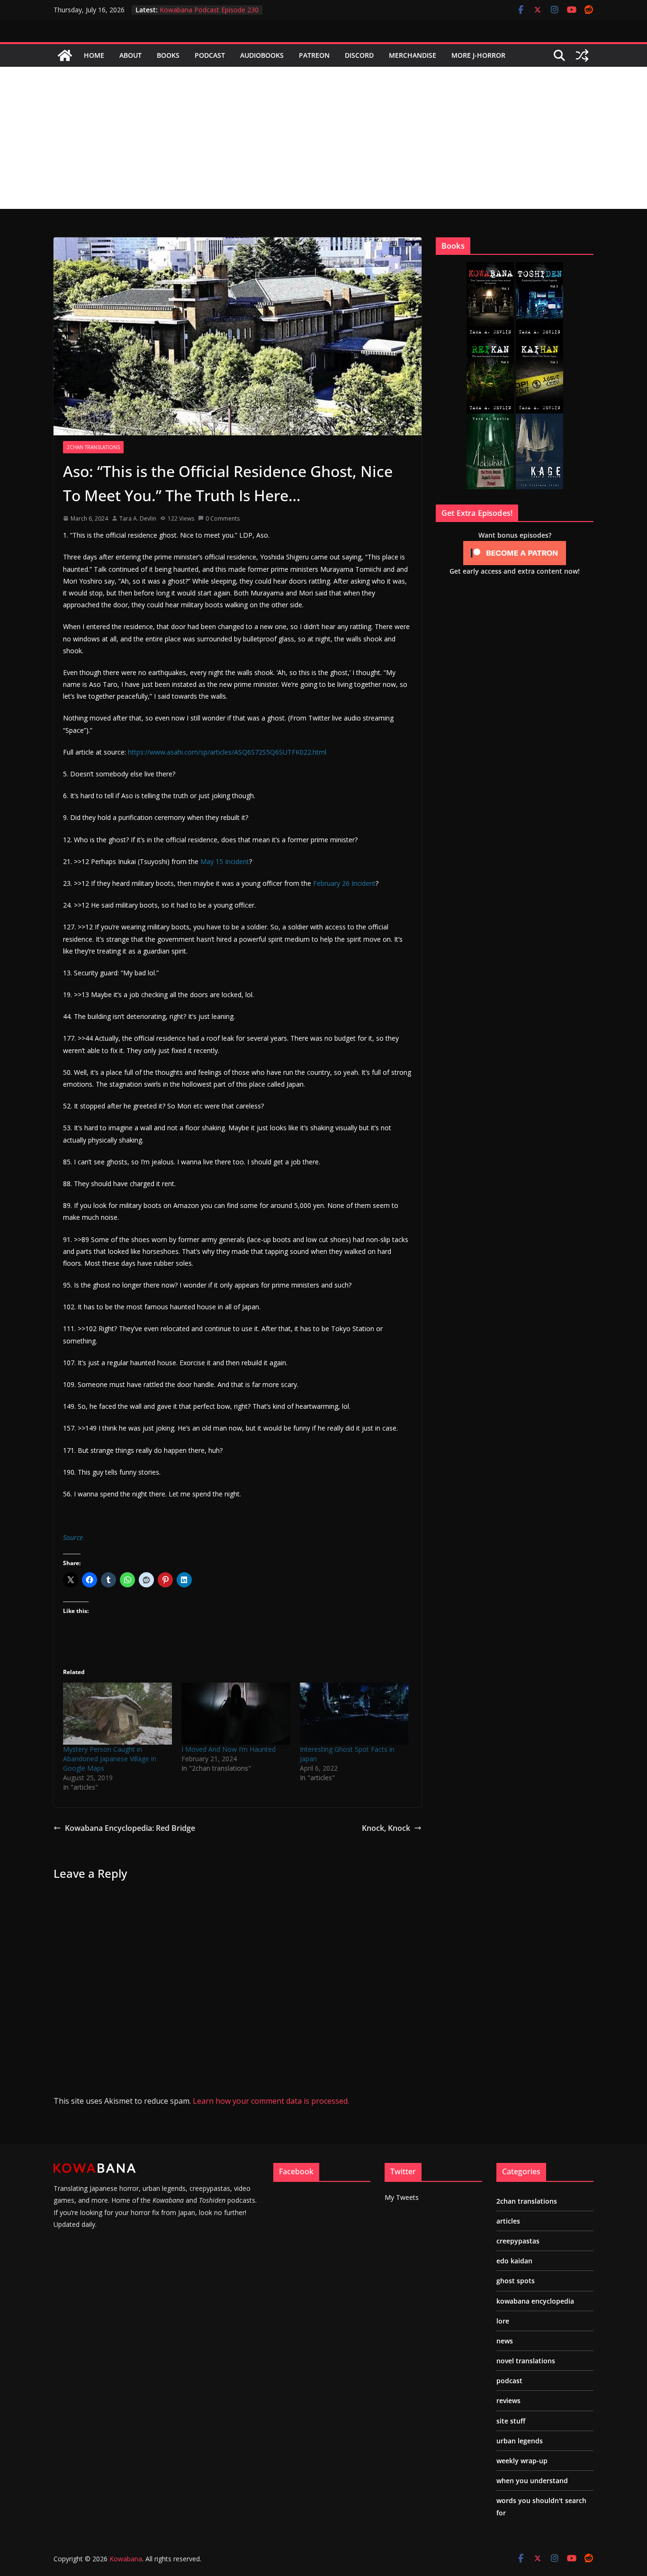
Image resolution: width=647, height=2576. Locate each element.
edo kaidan (514, 2261)
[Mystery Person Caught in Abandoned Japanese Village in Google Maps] (117, 1714)
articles (508, 2221)
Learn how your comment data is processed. (271, 2101)
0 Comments (223, 518)
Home (94, 55)
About (130, 55)
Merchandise (413, 55)
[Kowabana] (65, 55)
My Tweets (402, 2197)
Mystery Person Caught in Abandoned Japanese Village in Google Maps (110, 1759)
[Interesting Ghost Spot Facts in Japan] (354, 1714)
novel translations (526, 2361)
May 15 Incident (225, 861)
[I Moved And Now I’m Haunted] (236, 1714)
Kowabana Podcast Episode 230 (209, 10)
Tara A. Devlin (138, 518)
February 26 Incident (344, 883)
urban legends (520, 2441)
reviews (508, 2400)
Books (168, 55)
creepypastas (518, 2241)
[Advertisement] (323, 138)
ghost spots (516, 2281)
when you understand (532, 2481)
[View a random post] (582, 55)
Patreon (314, 55)
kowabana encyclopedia (535, 2301)
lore (503, 2321)
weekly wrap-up (522, 2461)
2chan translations (93, 447)
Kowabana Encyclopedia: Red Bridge (130, 1828)
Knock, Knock (386, 1828)
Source (73, 1537)
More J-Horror (478, 55)
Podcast (210, 55)
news (505, 2341)
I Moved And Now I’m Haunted (229, 1749)
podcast (509, 2381)
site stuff (511, 2421)
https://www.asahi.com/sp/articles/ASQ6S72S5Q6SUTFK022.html (227, 752)
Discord (359, 55)
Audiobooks (262, 55)
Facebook (296, 2171)
